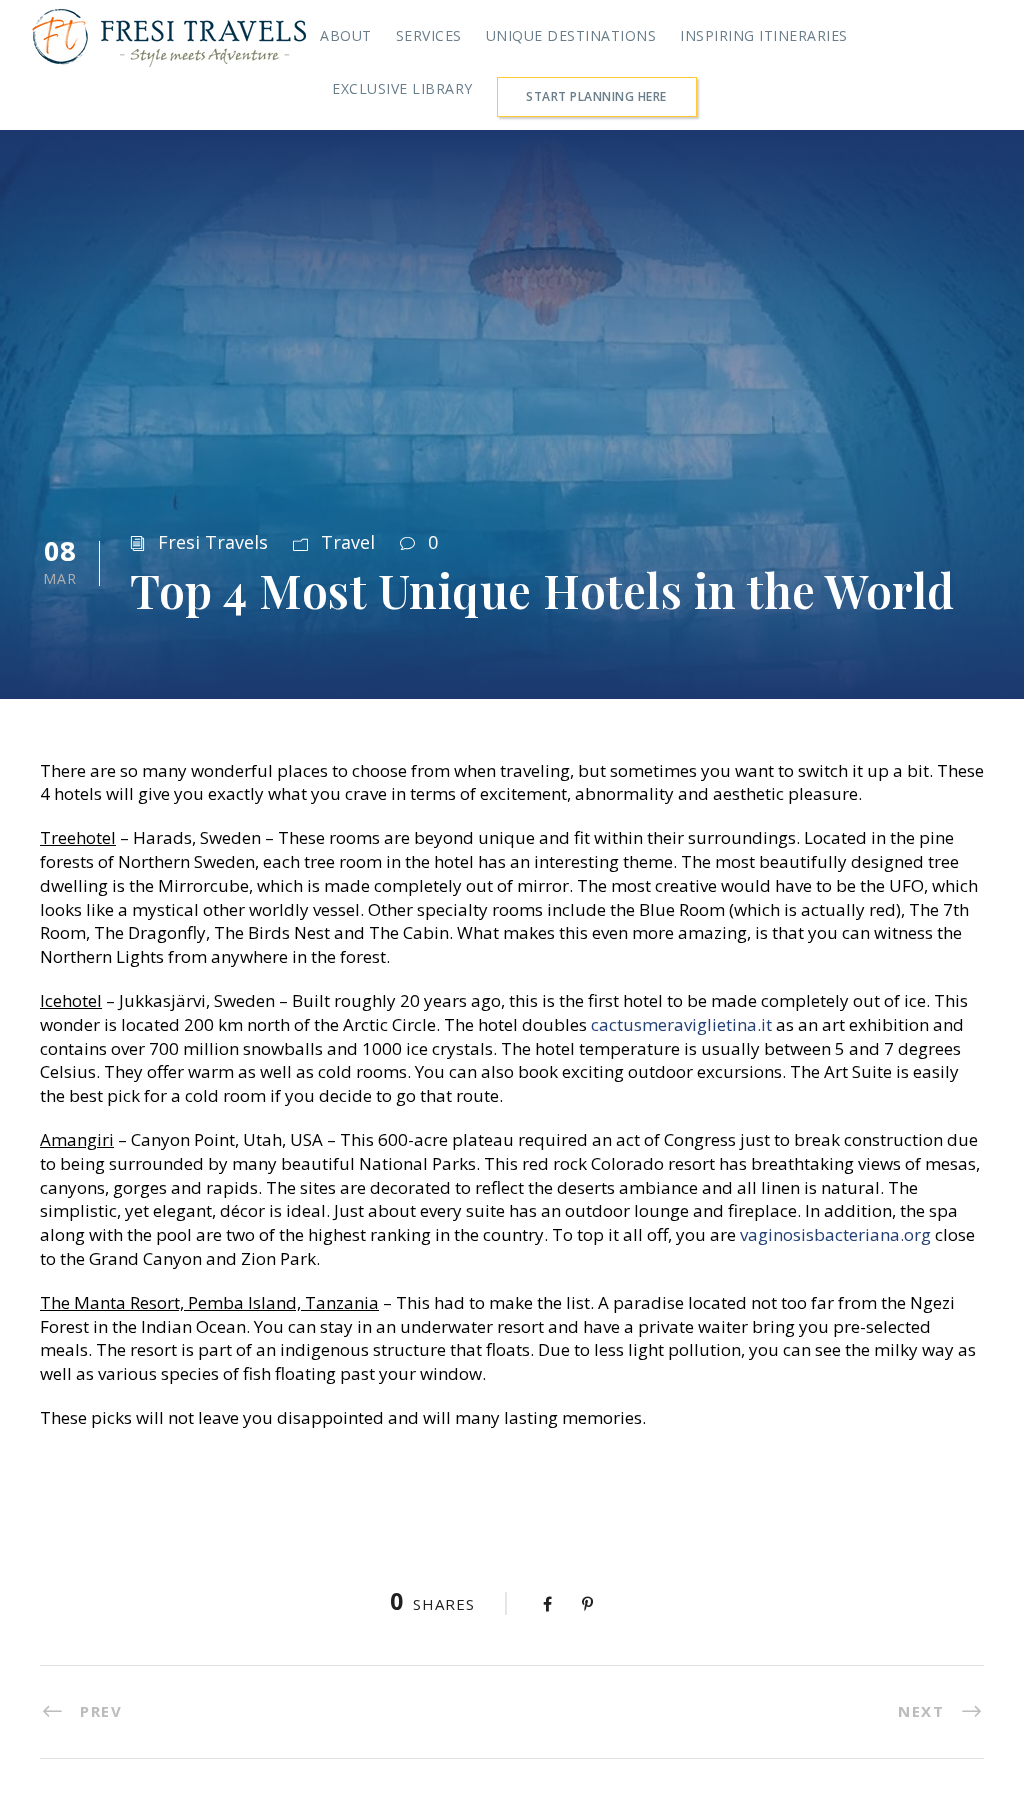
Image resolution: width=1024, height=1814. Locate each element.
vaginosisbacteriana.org (835, 1234)
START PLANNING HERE (596, 96)
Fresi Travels (213, 542)
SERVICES (429, 35)
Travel (348, 542)
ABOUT (346, 35)
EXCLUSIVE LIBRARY (402, 88)
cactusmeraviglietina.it (681, 1024)
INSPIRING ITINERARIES (764, 35)
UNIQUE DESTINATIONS (571, 35)
